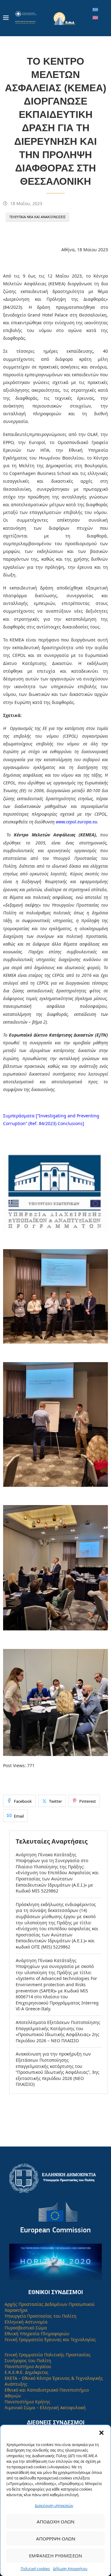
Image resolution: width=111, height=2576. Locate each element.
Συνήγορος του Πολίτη (28, 2360)
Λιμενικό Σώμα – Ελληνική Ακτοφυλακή (45, 2408)
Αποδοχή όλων (55, 2522)
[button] (101, 2433)
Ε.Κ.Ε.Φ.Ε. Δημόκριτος (27, 2372)
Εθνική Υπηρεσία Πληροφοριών (37, 2334)
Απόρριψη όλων (56, 2539)
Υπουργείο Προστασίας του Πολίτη (41, 2316)
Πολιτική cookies (35, 2569)
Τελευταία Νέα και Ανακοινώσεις (37, 217)
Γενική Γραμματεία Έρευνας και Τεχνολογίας (50, 2339)
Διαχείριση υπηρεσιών (54, 2506)
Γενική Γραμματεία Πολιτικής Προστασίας (48, 2355)
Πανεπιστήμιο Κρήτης (27, 2402)
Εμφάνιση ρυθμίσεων (55, 2556)
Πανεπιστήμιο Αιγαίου (28, 2366)
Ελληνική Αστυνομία (26, 2322)
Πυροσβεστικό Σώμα (26, 2328)
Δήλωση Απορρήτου (70, 2569)
